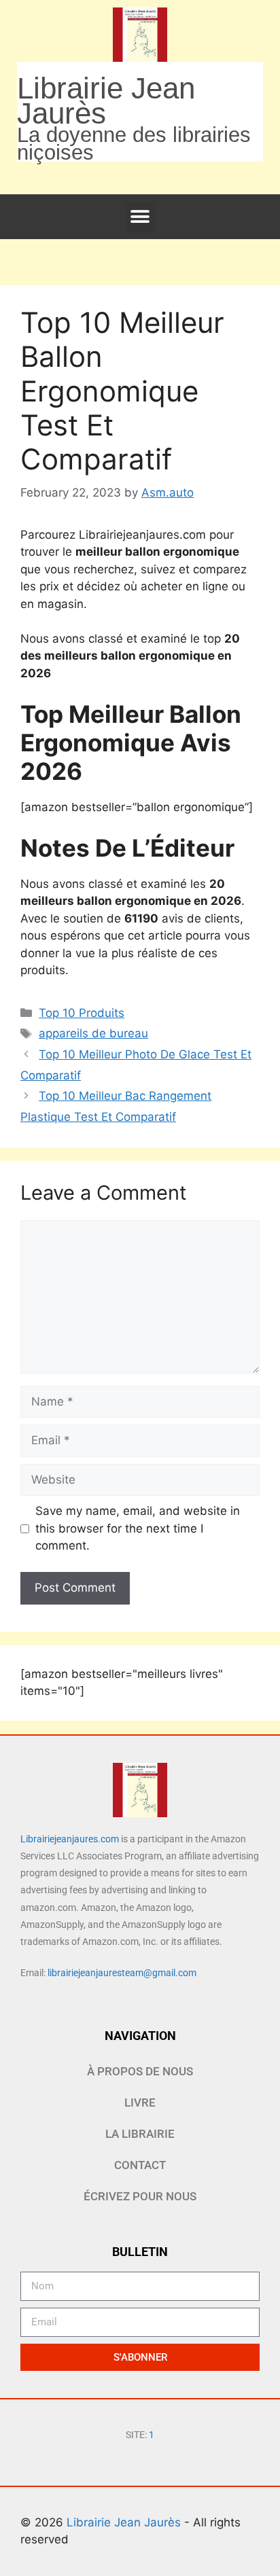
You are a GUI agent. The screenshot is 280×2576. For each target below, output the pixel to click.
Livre (140, 2103)
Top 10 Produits (82, 1013)
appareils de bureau (93, 1033)
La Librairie (140, 2134)
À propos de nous (140, 2071)
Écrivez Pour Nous (140, 2196)
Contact (140, 2165)
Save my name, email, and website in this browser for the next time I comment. (138, 1528)
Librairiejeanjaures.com (70, 1839)
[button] (140, 217)
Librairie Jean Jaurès (125, 2522)
